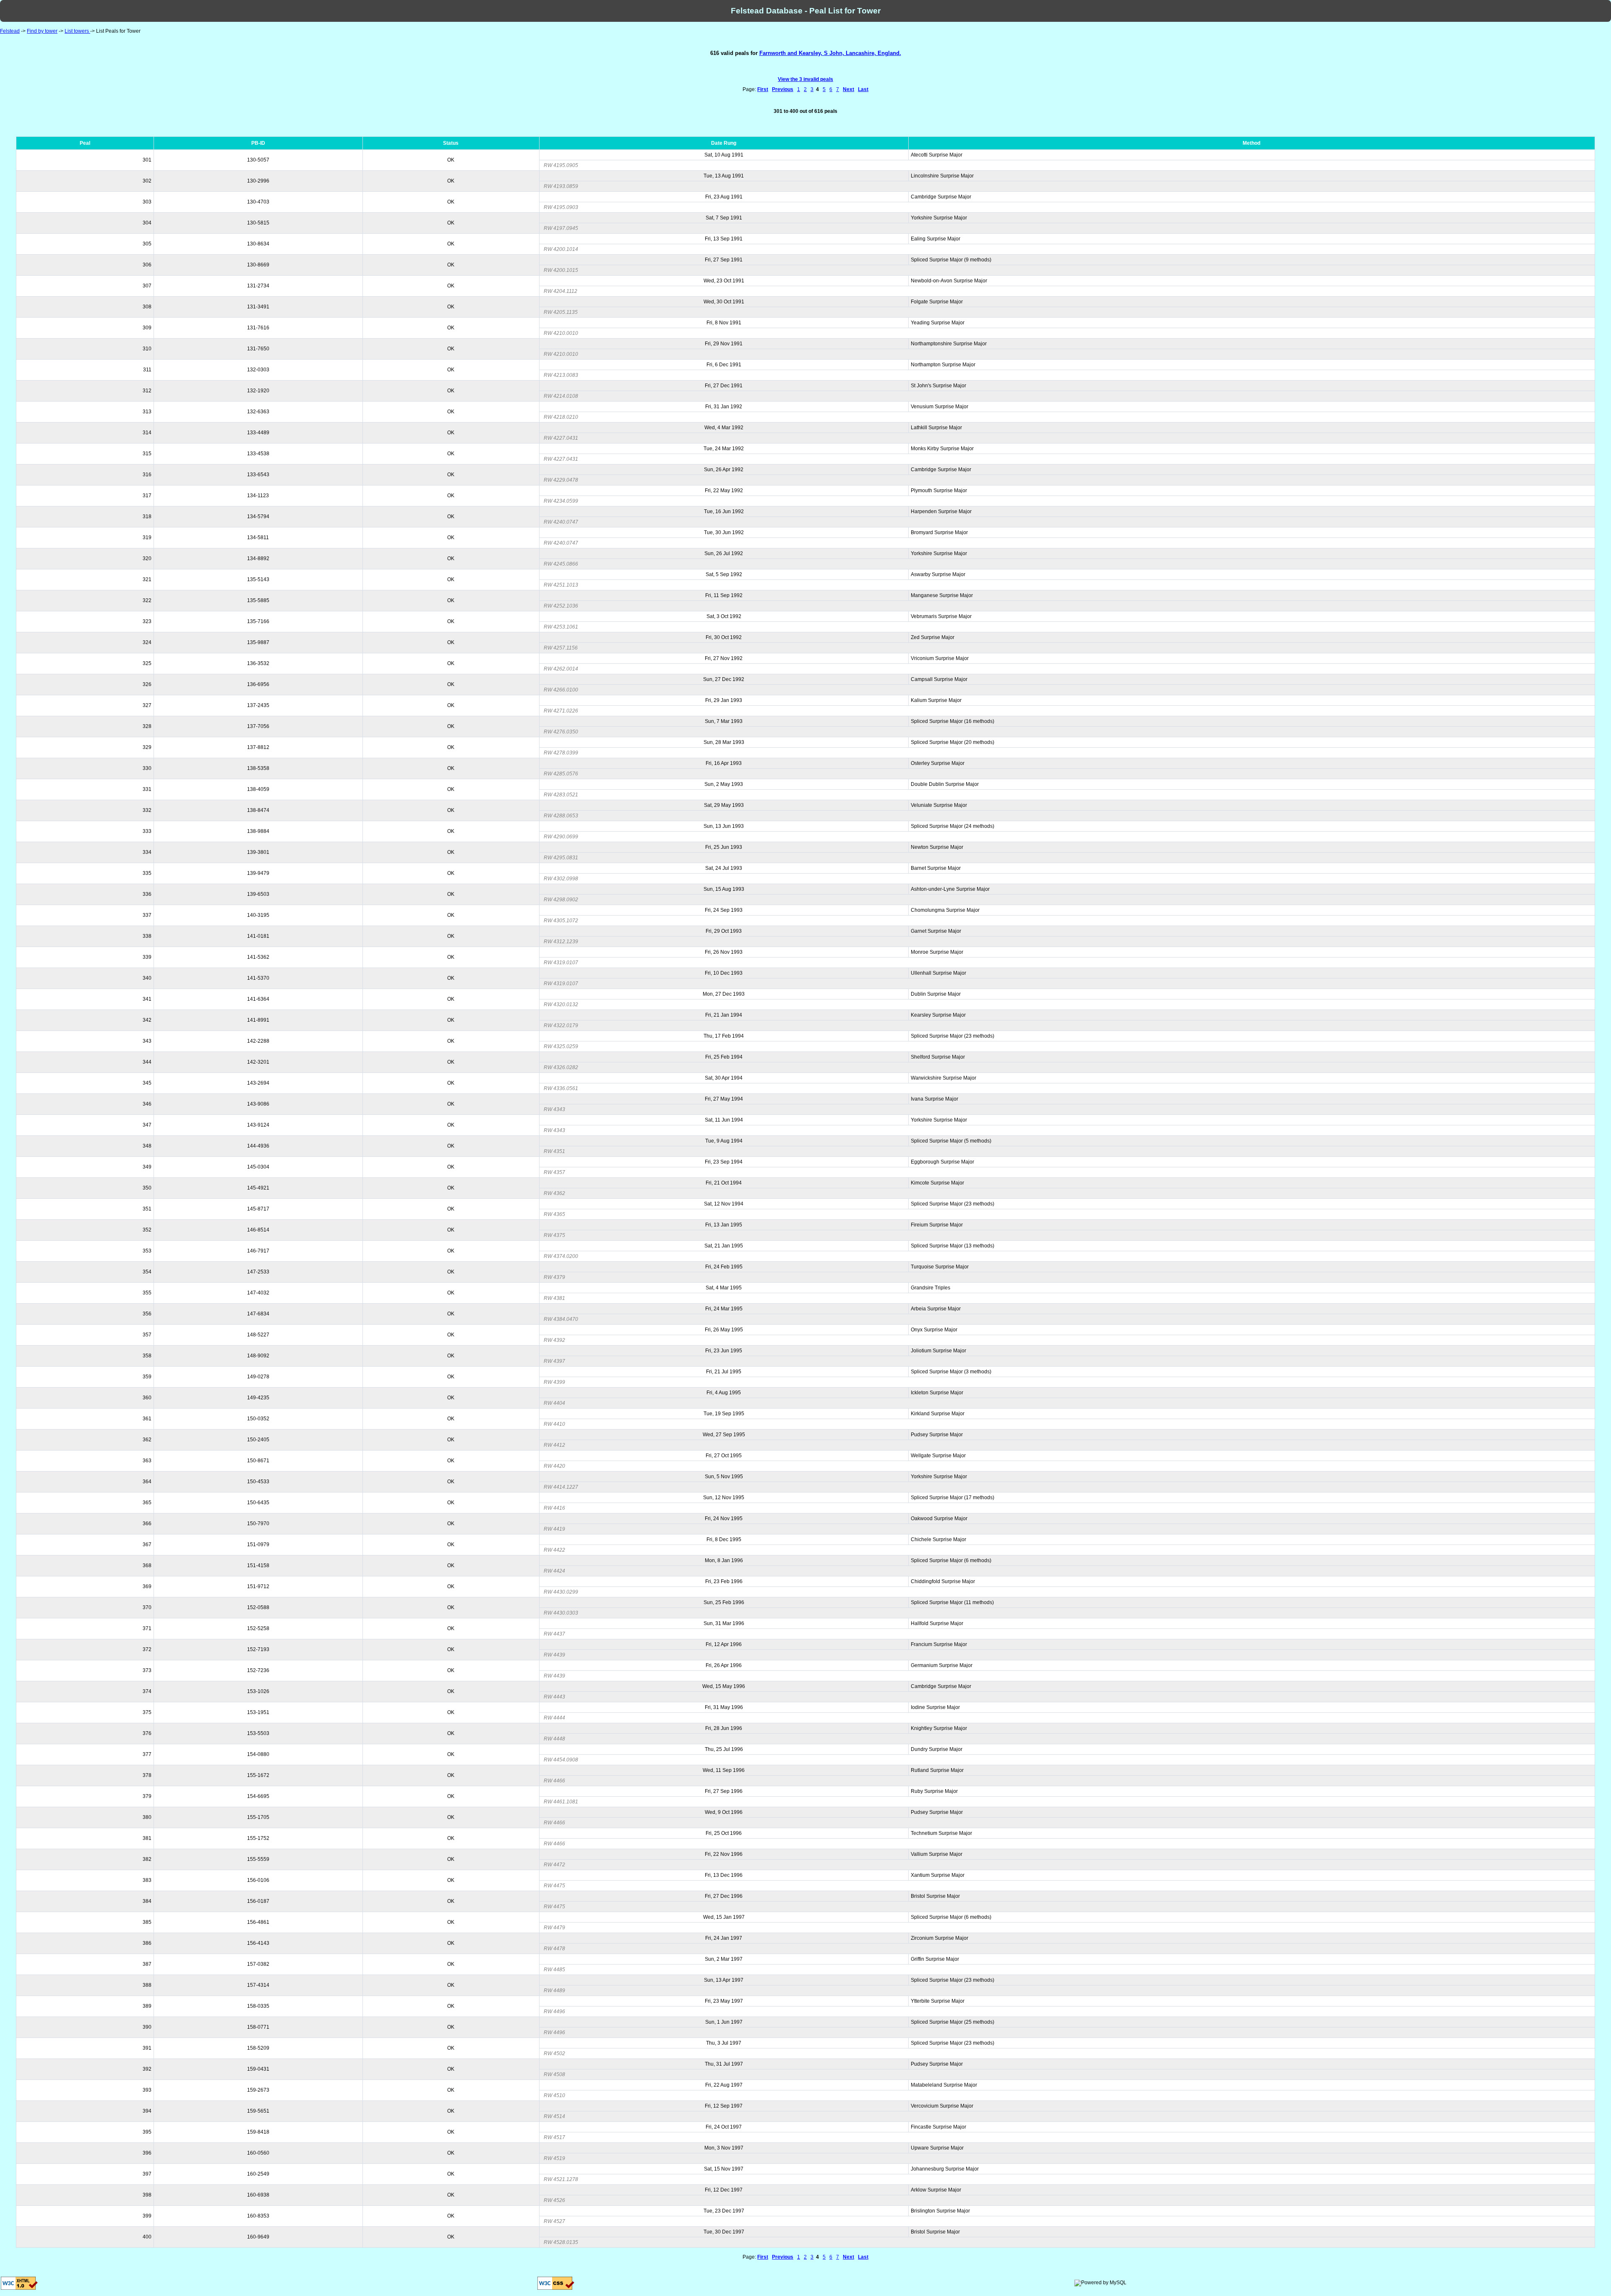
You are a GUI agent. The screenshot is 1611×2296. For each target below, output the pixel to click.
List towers (77, 31)
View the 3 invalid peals (805, 79)
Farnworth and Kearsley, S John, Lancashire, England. (830, 53)
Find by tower (42, 31)
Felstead (10, 31)
